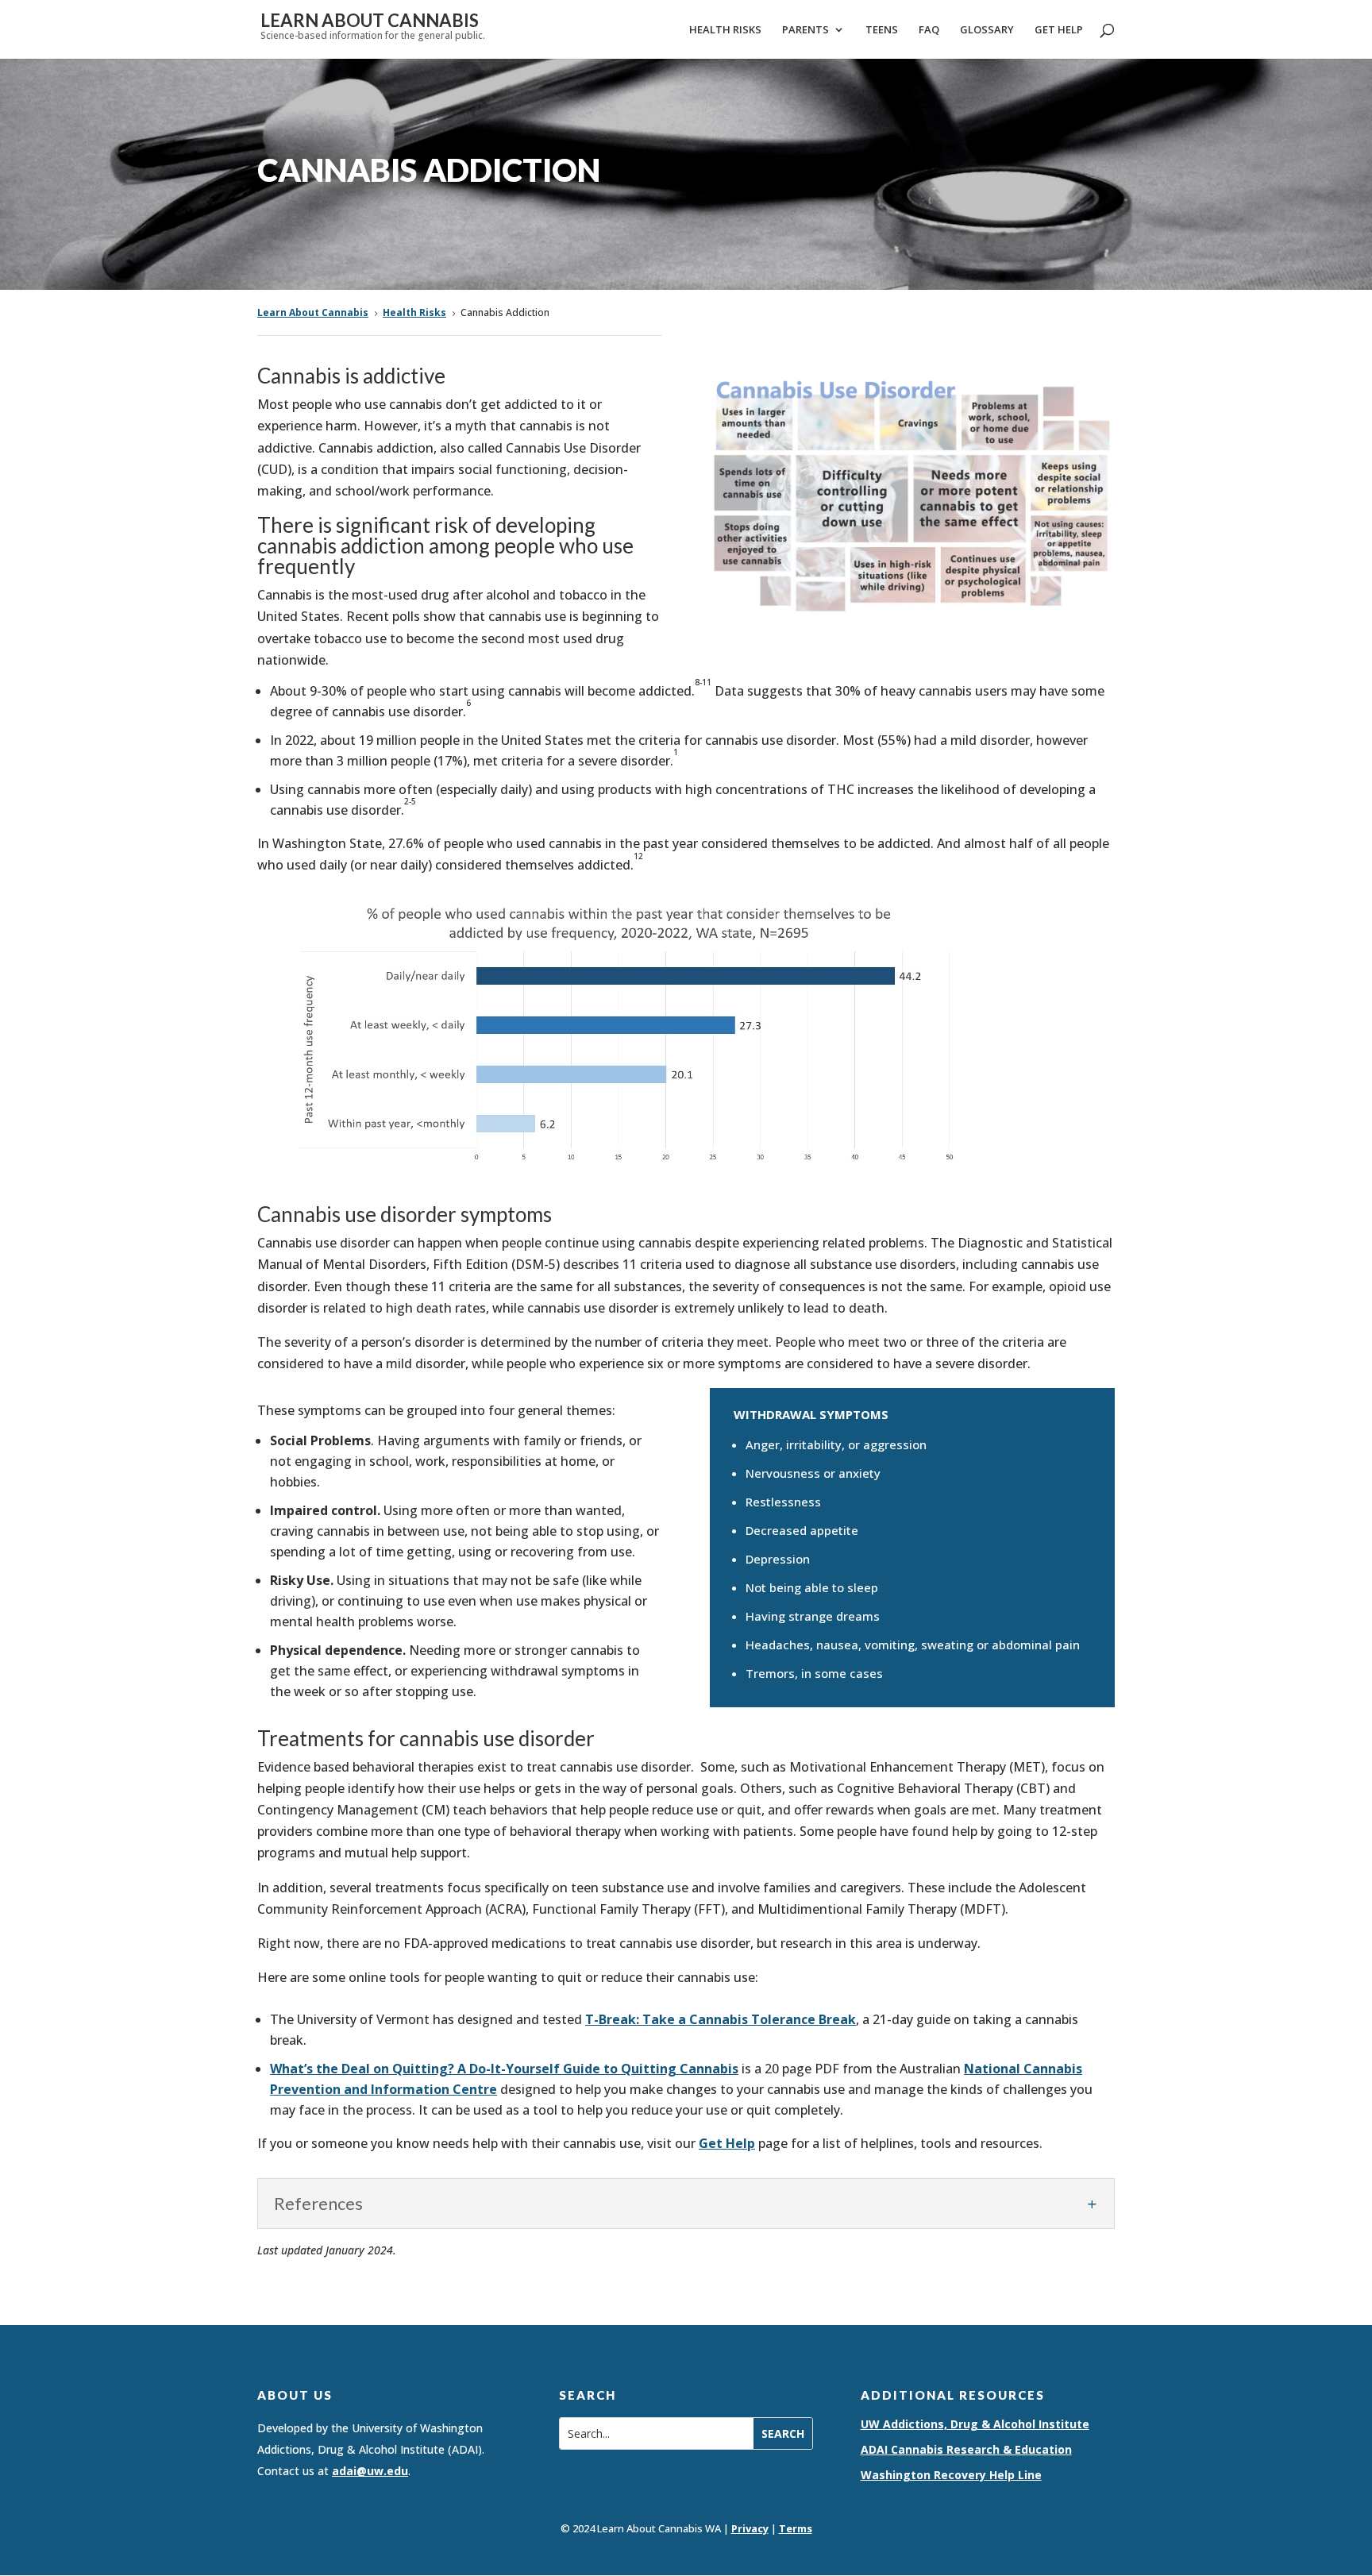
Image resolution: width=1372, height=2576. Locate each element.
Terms (796, 2528)
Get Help (1059, 30)
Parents (805, 30)
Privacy (750, 2528)
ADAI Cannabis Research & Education (966, 2449)
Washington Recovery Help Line (951, 2475)
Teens (882, 30)
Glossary (987, 30)
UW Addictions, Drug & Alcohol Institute (975, 2424)
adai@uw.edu (370, 2471)
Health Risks (725, 30)
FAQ (929, 30)
